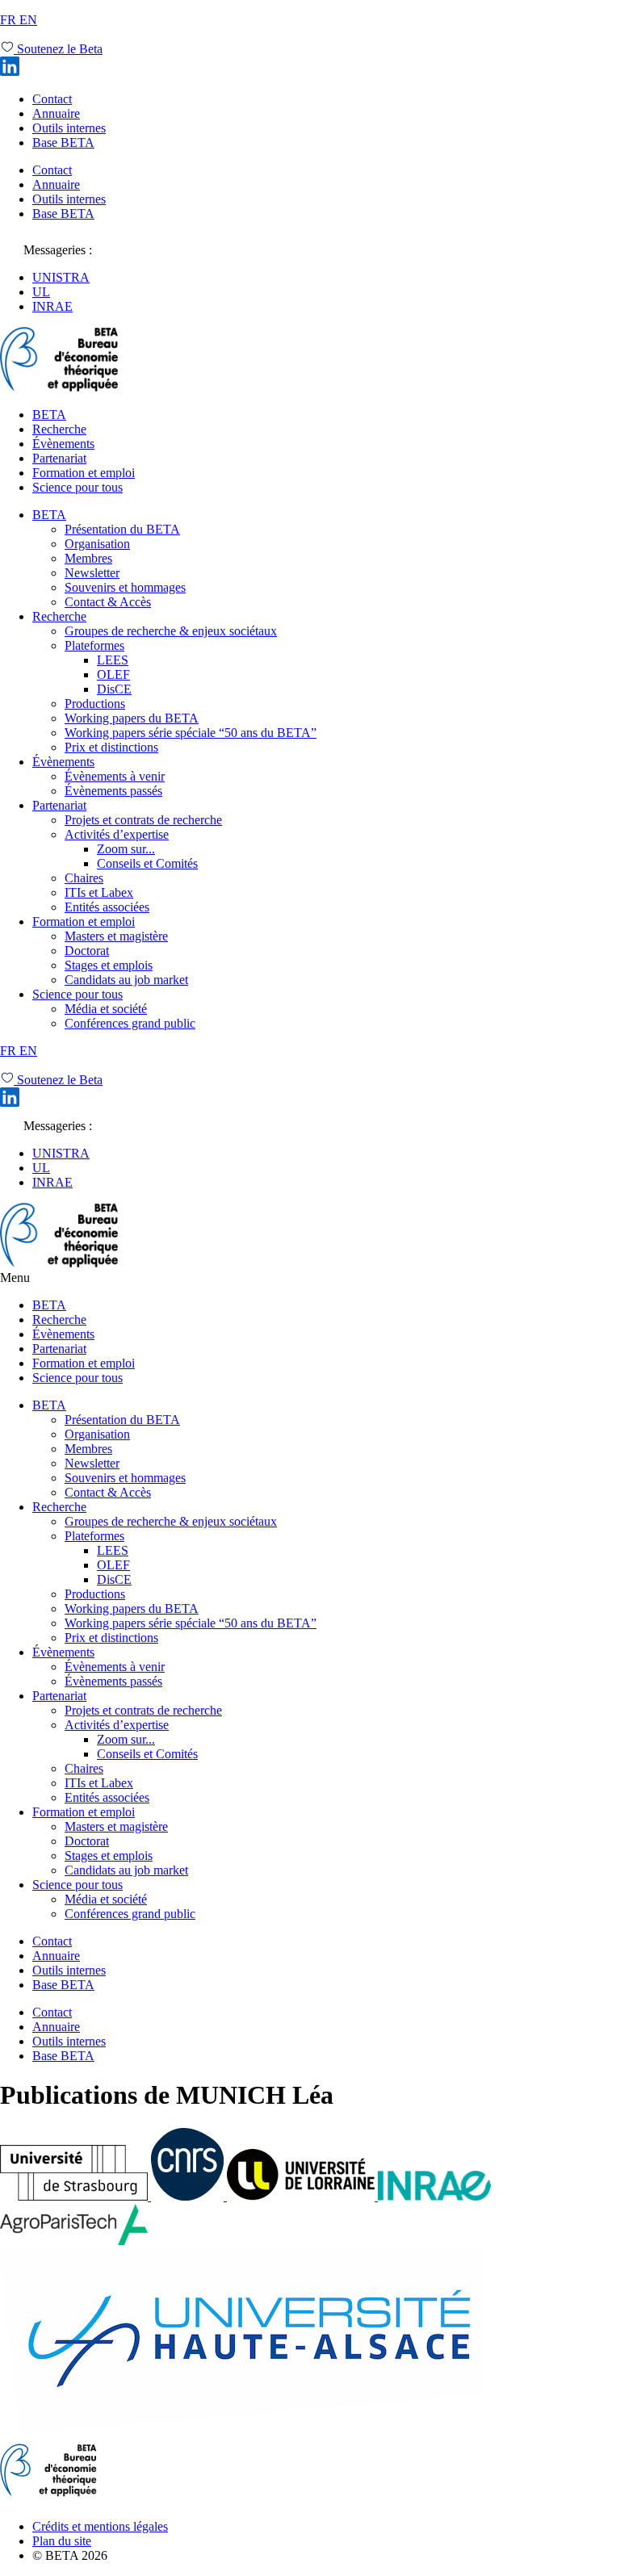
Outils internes (69, 128)
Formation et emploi (84, 473)
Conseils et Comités (147, 863)
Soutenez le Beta (58, 49)
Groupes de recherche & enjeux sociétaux (171, 631)
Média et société (106, 1009)
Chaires (84, 878)
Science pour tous (77, 487)
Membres (88, 558)
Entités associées (107, 907)
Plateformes (94, 645)
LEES (113, 660)
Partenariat (59, 458)
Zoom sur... (126, 849)
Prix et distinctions (111, 747)
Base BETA (63, 142)
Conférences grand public (130, 1023)
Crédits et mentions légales (100, 2526)
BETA (49, 415)
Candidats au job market (126, 980)
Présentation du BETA (122, 529)
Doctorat (87, 951)
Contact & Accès (108, 602)
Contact (52, 99)
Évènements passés (113, 791)
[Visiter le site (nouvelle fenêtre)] (75, 2196)
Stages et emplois (109, 965)
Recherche (59, 429)
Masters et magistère (116, 936)
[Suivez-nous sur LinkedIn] (10, 71)
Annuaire (56, 113)
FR (10, 20)
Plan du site (62, 2541)
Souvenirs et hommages (125, 587)
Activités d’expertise (117, 834)
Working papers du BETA (132, 718)
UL (41, 292)
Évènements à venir (115, 776)
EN (28, 20)
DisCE (114, 689)
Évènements (63, 444)
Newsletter (92, 573)
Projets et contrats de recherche (143, 820)
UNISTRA (61, 277)
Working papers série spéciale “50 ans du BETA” (191, 733)
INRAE (52, 306)
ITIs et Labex (99, 892)
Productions (95, 704)
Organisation (97, 544)
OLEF (113, 674)
